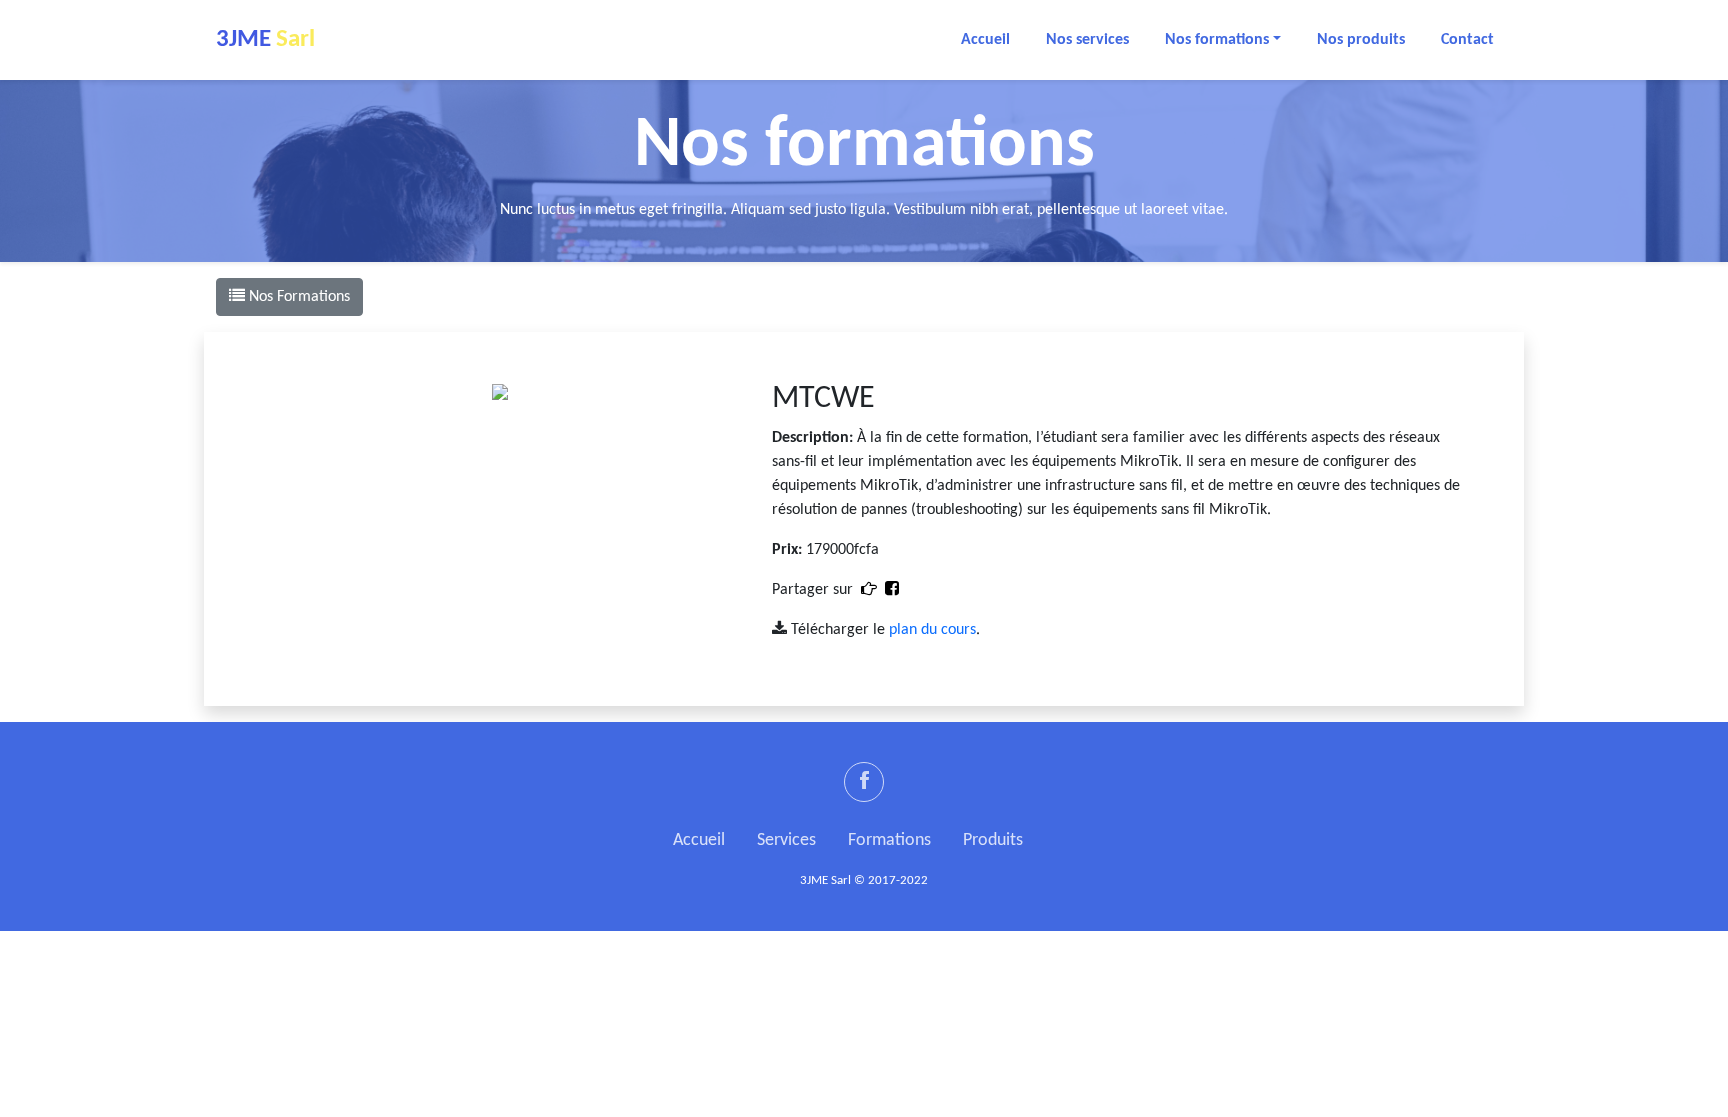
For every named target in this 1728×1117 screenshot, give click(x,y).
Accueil (985, 40)
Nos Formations (297, 297)
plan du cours (932, 630)
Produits (993, 840)
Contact (1467, 40)
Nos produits (1361, 40)
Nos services (1087, 40)
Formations (889, 840)
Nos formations (1217, 40)
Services (786, 840)
